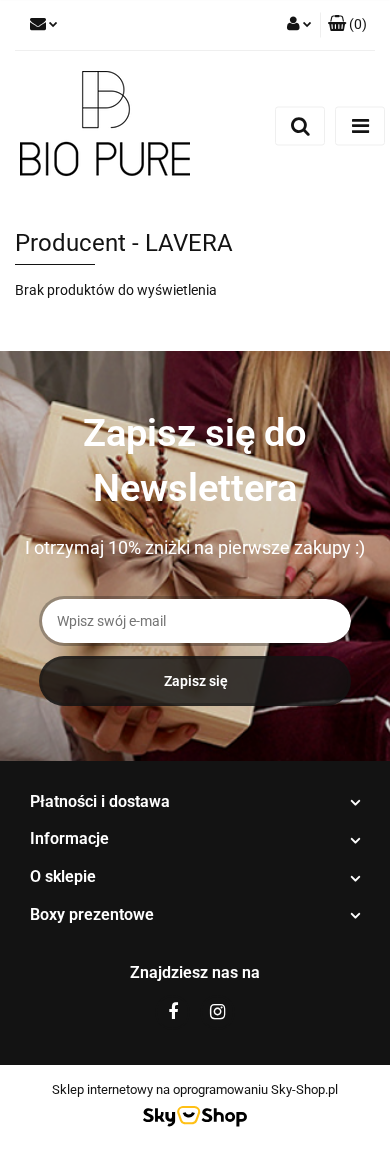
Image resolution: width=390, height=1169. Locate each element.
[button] (347, 25)
